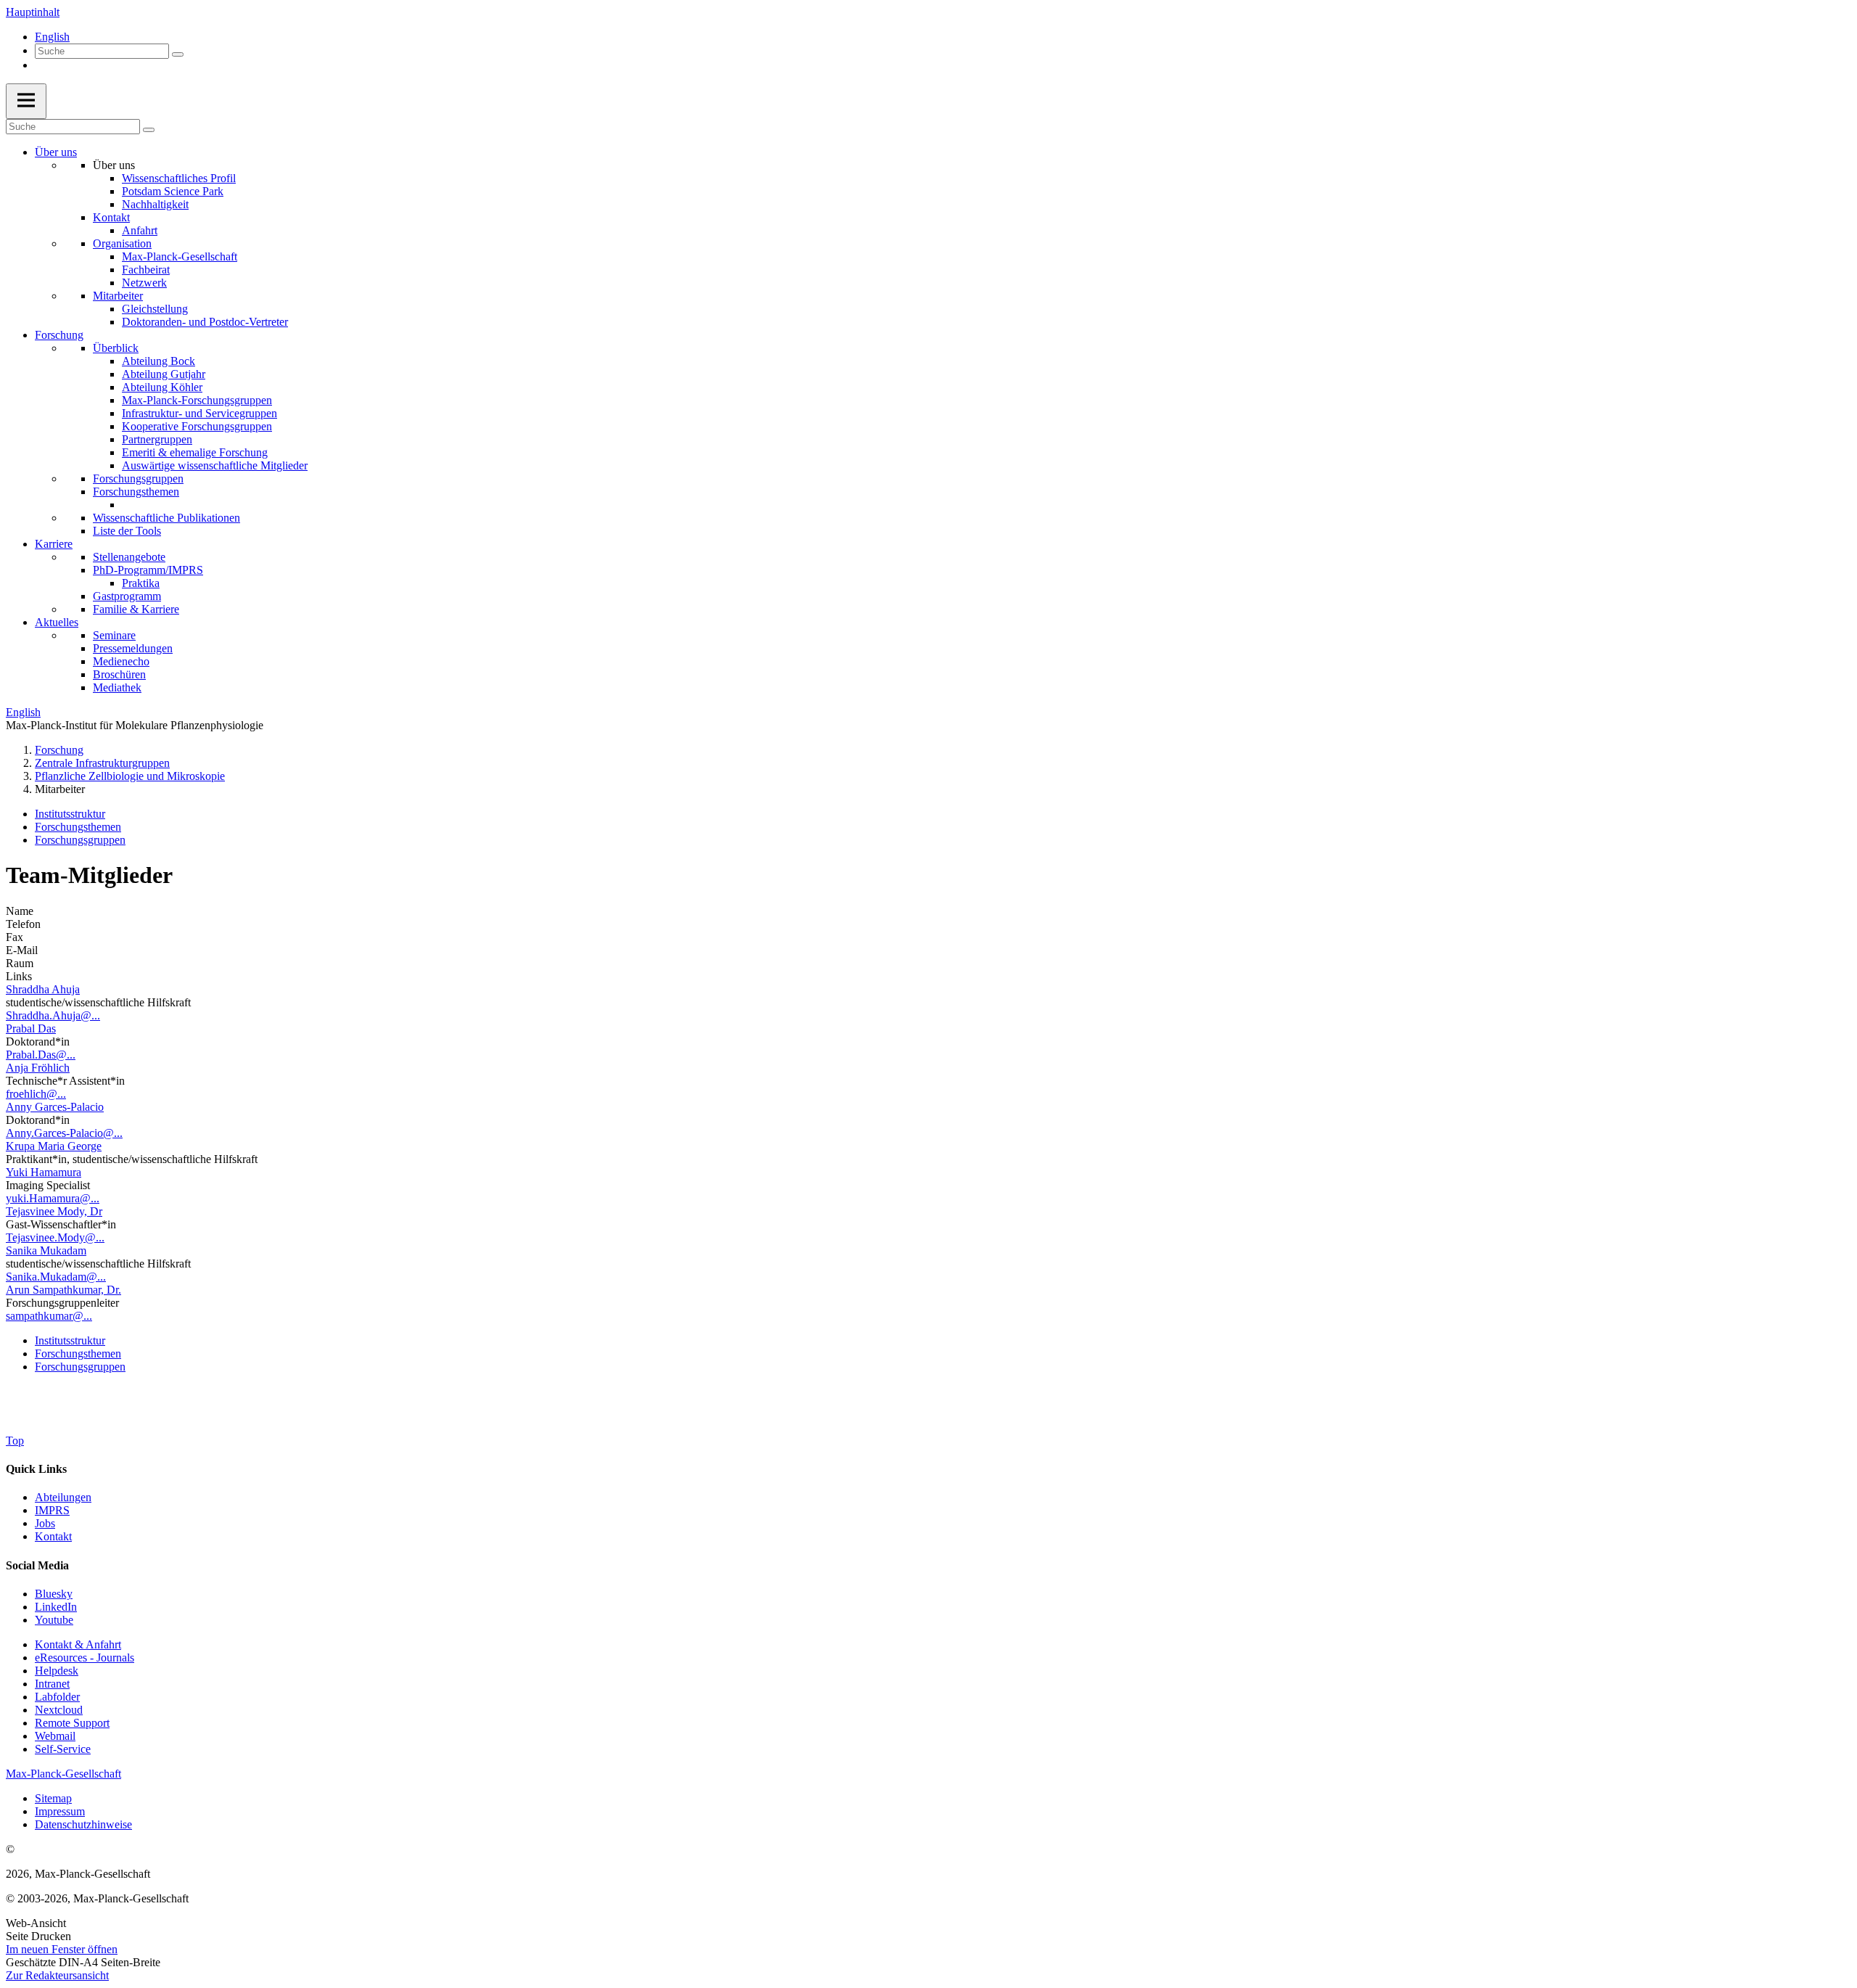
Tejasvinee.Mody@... (55, 1237)
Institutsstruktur (70, 814)
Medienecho (121, 661)
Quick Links (36, 1469)
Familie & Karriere (136, 609)
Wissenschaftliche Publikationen (166, 518)
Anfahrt (140, 230)
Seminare (114, 635)
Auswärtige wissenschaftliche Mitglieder (215, 465)
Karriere (54, 544)
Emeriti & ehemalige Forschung (195, 452)
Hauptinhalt (33, 12)
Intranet (52, 1684)
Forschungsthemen (136, 492)
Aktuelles (57, 622)
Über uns (56, 152)
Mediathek (117, 687)
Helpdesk (57, 1671)
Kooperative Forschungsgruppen (197, 426)
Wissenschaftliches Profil (179, 178)
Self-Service (63, 1749)
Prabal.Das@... (41, 1055)
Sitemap (53, 1798)
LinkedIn (56, 1607)
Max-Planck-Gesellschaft (180, 256)
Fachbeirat (146, 270)
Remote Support (72, 1723)
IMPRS (52, 1510)
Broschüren (119, 674)
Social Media (37, 1565)
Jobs (45, 1523)
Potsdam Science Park (173, 191)
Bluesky (54, 1594)
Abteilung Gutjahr (164, 374)
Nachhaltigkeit (155, 204)
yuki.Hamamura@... (53, 1198)
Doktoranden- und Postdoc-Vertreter (205, 322)
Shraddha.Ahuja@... (53, 1015)
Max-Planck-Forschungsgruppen (197, 400)
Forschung (59, 335)
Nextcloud (59, 1710)
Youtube (54, 1620)
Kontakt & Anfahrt (78, 1644)
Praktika (141, 583)
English (52, 37)
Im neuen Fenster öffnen (62, 1949)
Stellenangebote (129, 557)
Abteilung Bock (158, 361)
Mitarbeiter (118, 296)
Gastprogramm (127, 596)
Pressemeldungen (133, 648)
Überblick (116, 348)
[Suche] (178, 54)
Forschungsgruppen (138, 478)
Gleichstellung (155, 309)
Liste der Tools (127, 531)
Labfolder (57, 1697)
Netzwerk (144, 283)
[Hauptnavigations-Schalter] (26, 101)
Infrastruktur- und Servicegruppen (199, 413)
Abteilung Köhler (162, 387)
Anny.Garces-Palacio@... (64, 1133)
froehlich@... (36, 1094)
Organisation (122, 243)
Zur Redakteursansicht (57, 1975)
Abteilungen (63, 1497)
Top (15, 1441)
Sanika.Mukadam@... (56, 1277)
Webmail (55, 1736)
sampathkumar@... (49, 1316)
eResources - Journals (85, 1658)
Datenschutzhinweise (83, 1824)
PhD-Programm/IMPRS (148, 570)
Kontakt (111, 217)
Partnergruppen (157, 439)
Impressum (60, 1811)
